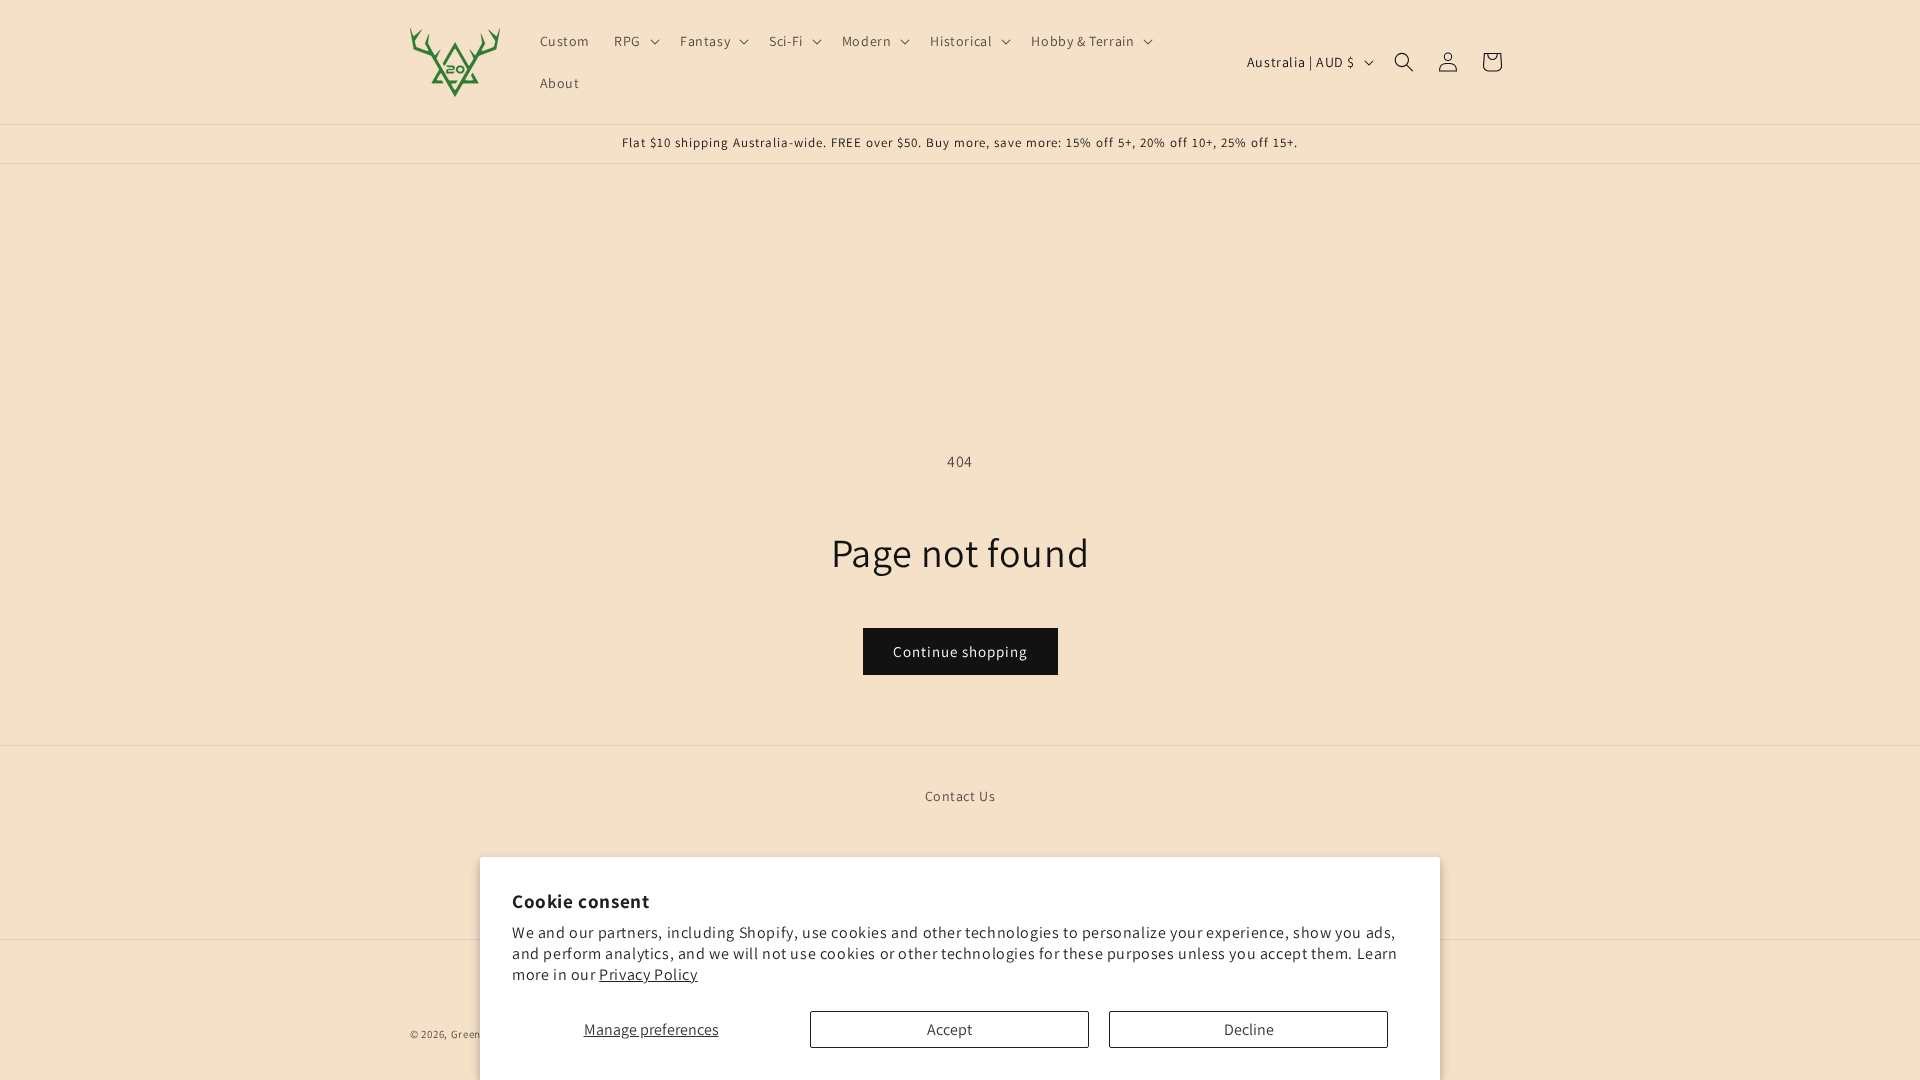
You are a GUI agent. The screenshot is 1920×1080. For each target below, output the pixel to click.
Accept (949, 1029)
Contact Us (960, 796)
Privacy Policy (648, 974)
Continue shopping (960, 651)
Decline (1249, 1029)
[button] (635, 41)
